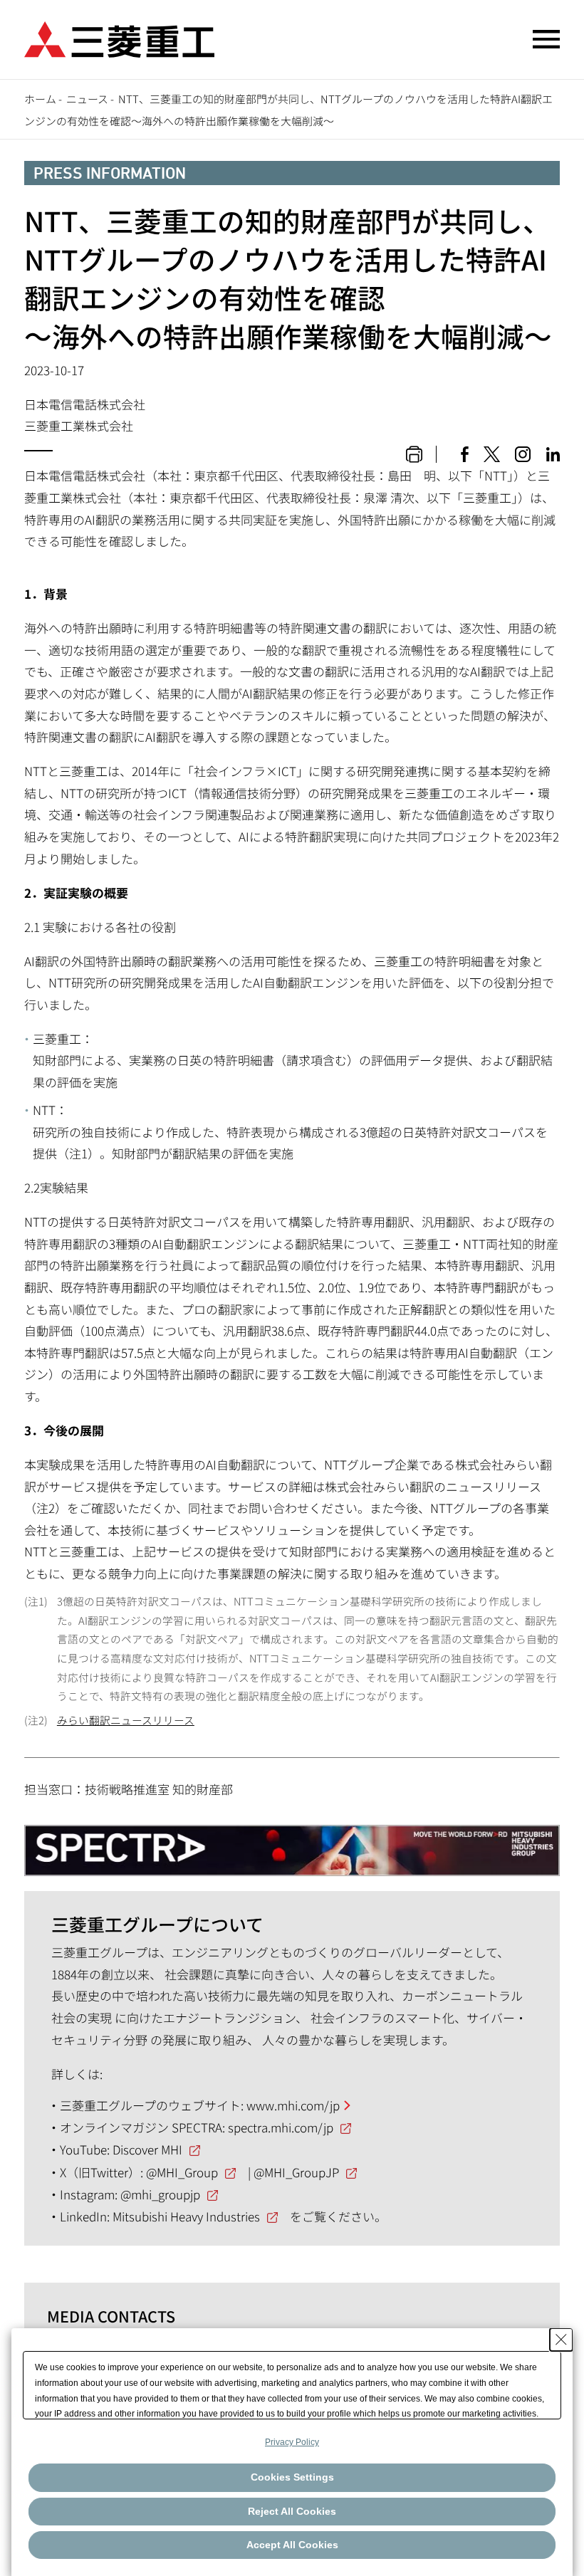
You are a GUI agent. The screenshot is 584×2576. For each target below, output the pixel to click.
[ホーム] (119, 37)
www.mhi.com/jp (293, 2105)
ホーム (40, 99)
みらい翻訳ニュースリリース (126, 1720)
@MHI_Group (182, 2172)
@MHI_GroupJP (296, 2172)
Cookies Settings (292, 2477)
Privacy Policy (292, 2442)
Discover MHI (147, 2149)
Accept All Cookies (292, 2545)
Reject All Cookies (292, 2511)
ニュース (87, 99)
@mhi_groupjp (160, 2194)
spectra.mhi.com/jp (281, 2127)
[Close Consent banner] (561, 2340)
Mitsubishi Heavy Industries (186, 2216)
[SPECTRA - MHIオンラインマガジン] (292, 1844)
